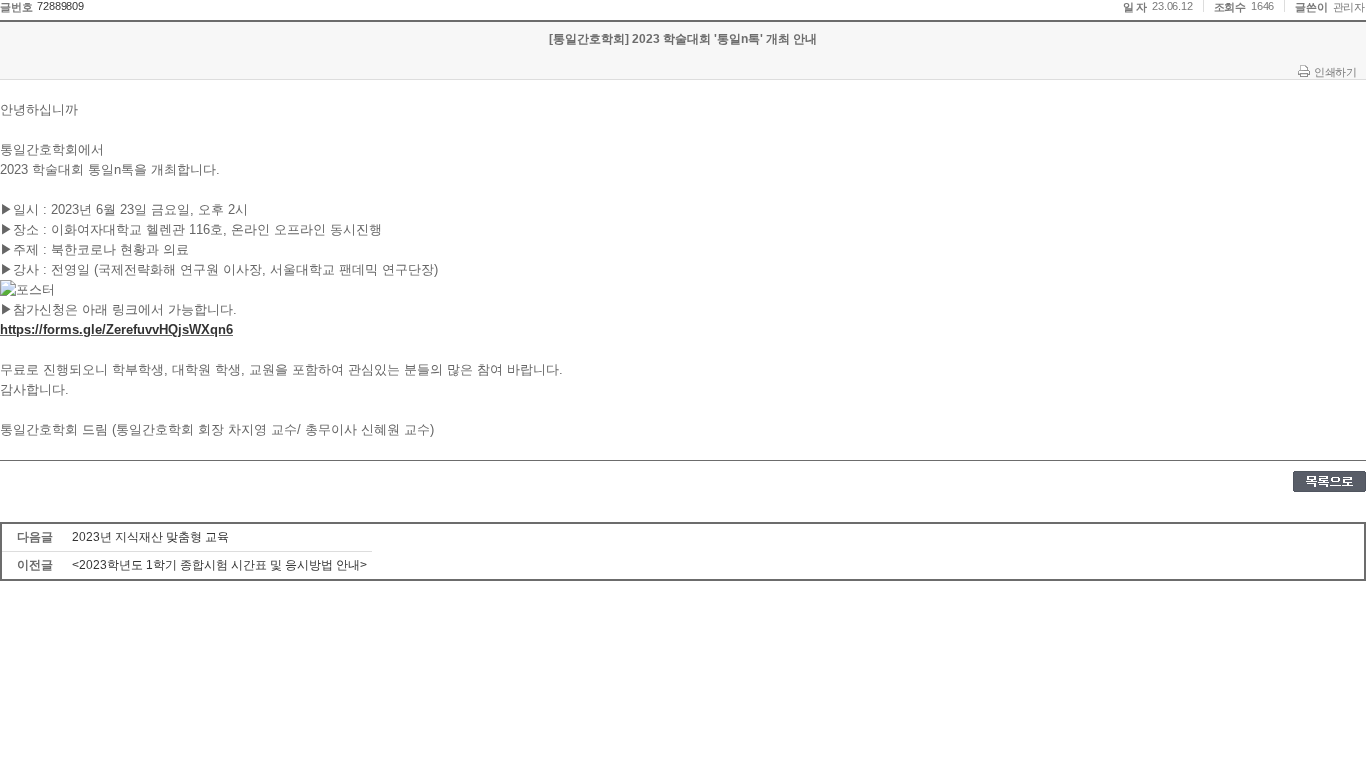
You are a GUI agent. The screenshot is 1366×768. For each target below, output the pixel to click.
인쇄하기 (1335, 72)
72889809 (60, 6)
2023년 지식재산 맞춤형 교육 (150, 537)
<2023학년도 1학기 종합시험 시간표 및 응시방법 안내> (219, 565)
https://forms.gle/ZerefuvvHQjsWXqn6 (116, 329)
